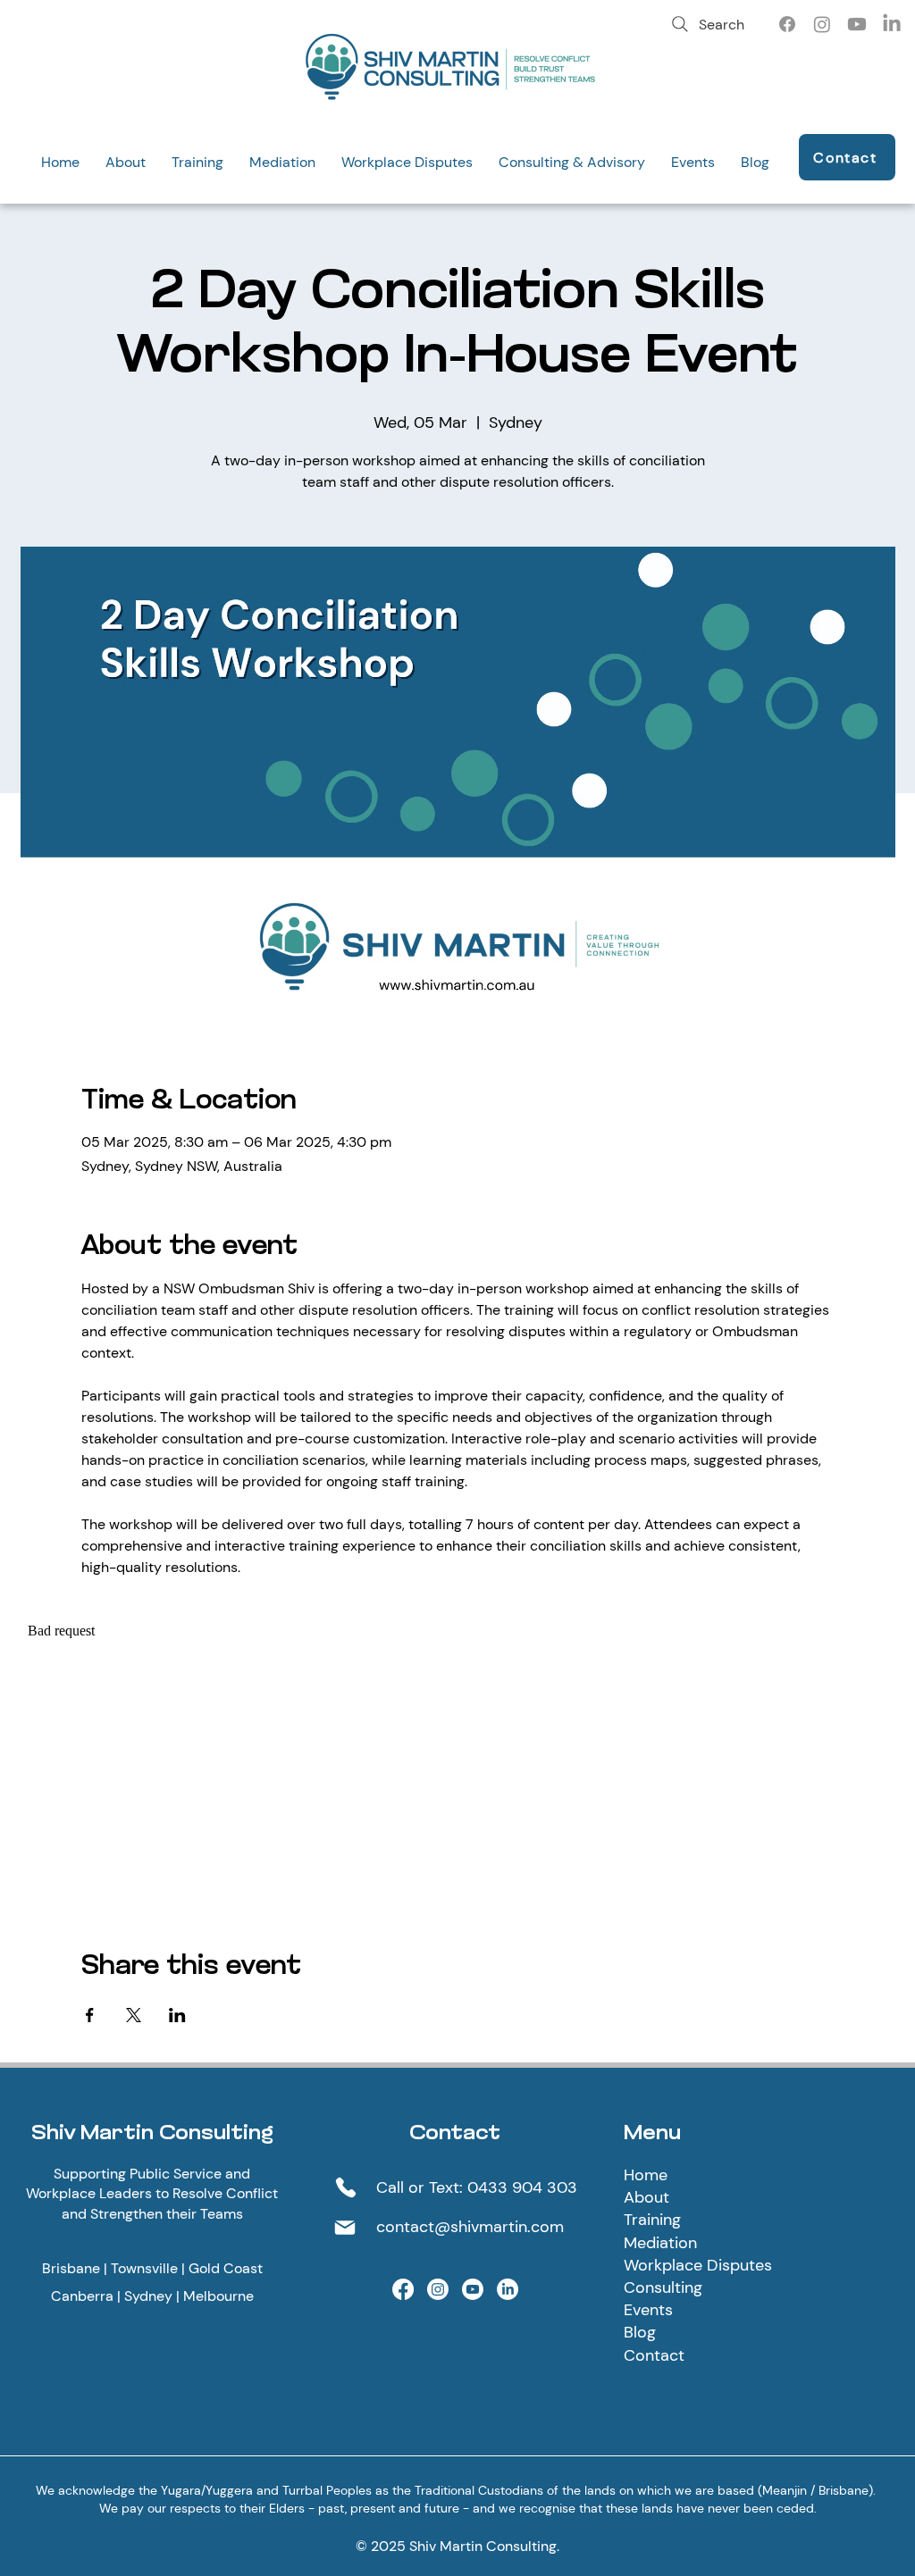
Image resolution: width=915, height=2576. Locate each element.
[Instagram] (822, 24)
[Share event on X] (134, 2015)
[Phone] (346, 2187)
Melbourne (218, 2296)
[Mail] (345, 2228)
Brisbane (71, 2268)
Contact (654, 2355)
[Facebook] (787, 24)
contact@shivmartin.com (470, 2227)
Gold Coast (226, 2268)
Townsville (144, 2268)
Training (652, 2220)
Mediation (660, 2243)
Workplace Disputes (698, 2265)
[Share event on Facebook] (90, 2015)
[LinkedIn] (892, 24)
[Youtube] (857, 24)
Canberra (82, 2296)
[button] (125, 162)
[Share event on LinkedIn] (177, 2015)
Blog (640, 2332)
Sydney (148, 2296)
